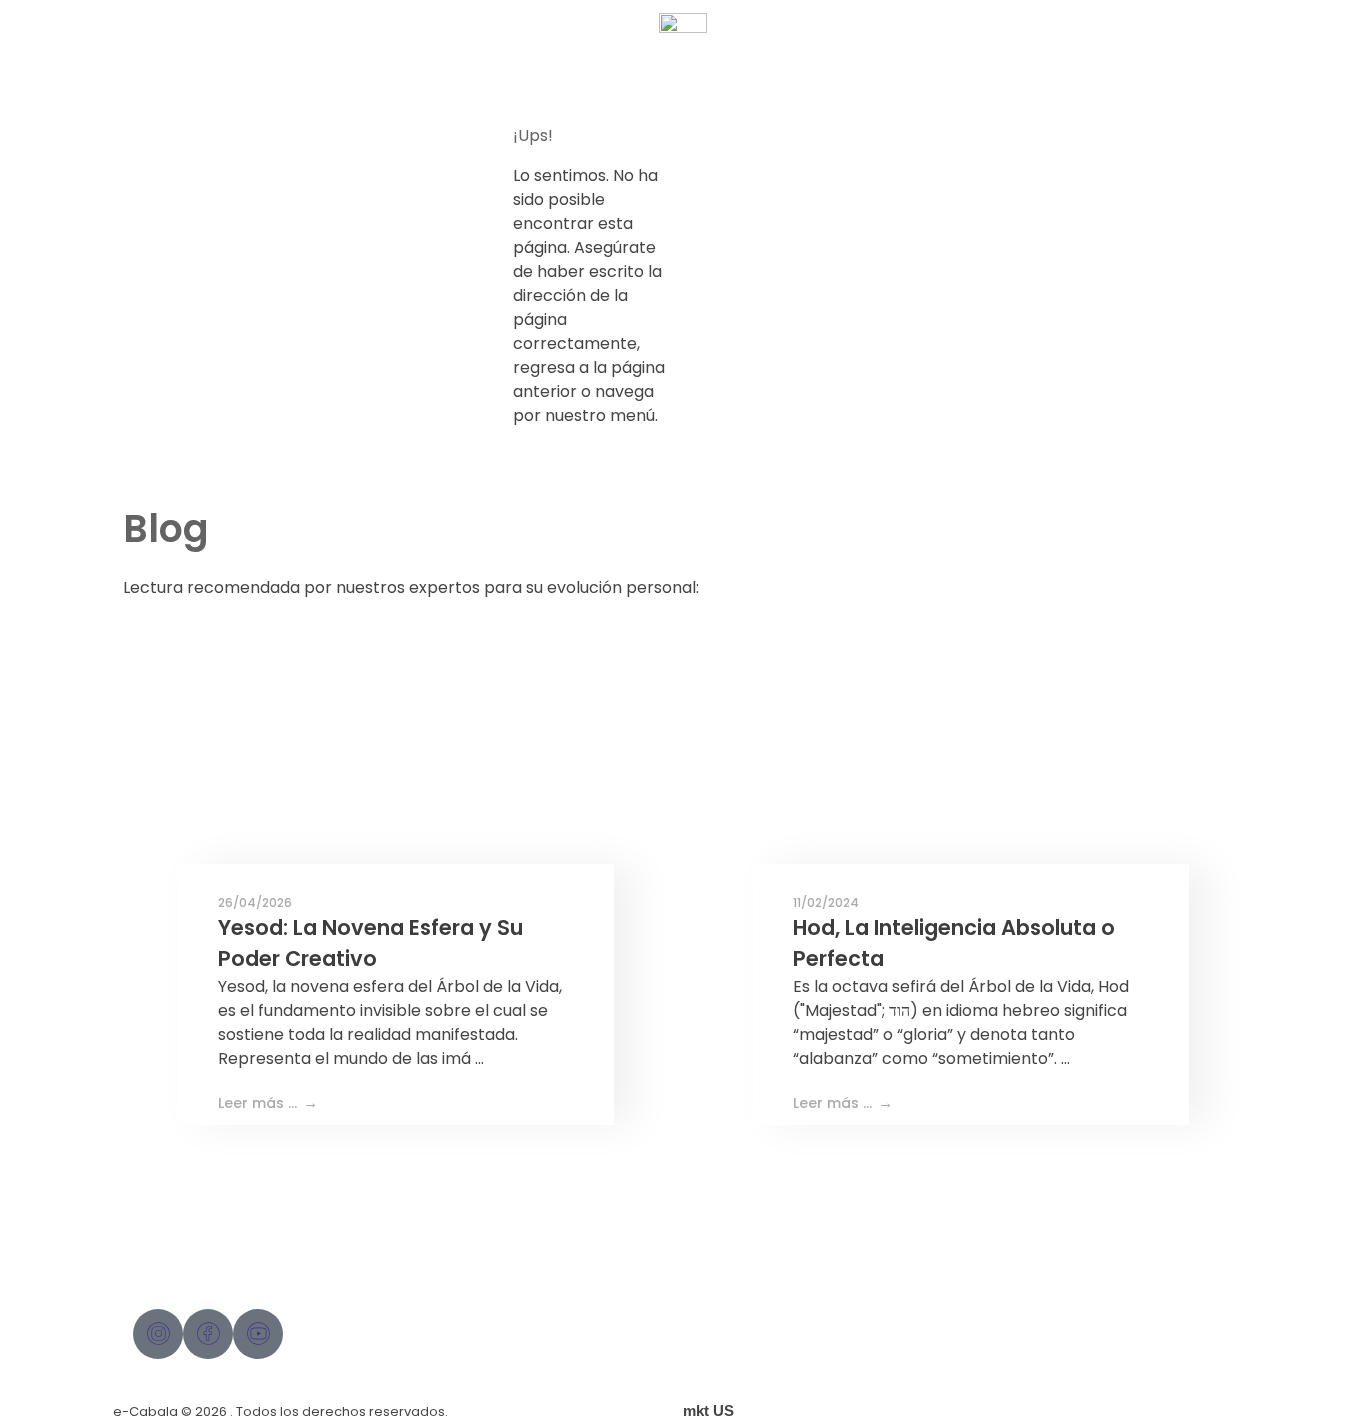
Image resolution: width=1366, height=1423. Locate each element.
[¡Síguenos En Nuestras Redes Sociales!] (158, 1334)
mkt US (708, 1410)
